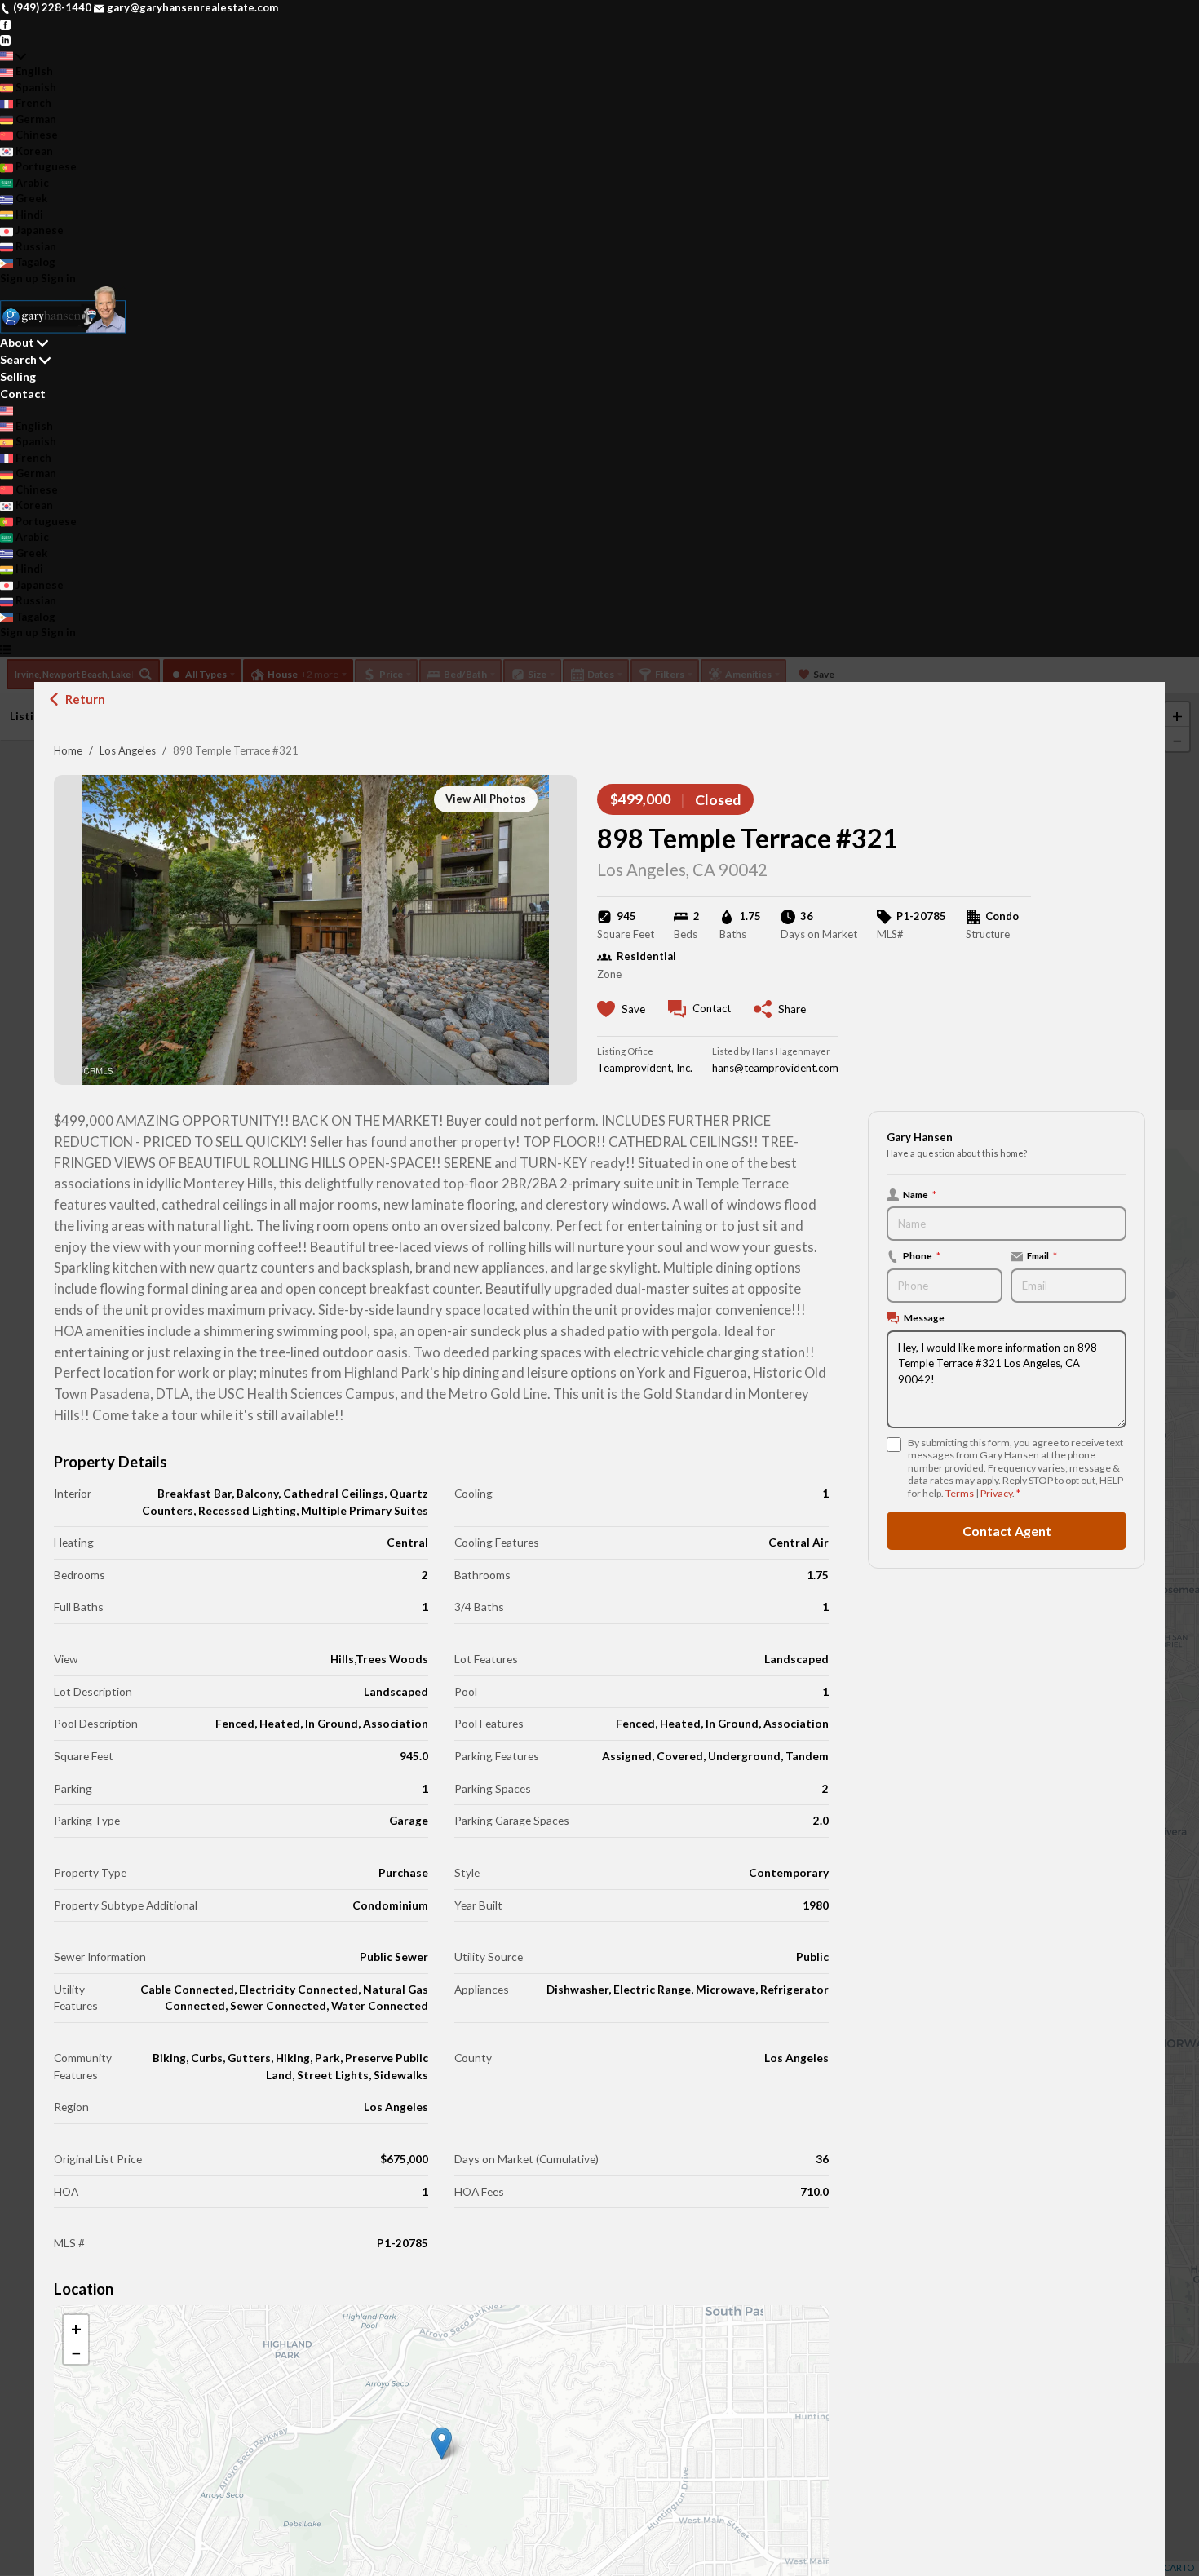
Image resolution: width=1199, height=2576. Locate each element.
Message (924, 1318)
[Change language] (13, 56)
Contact (23, 394)
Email (1042, 1256)
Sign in (58, 278)
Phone (922, 1256)
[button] (442, 2443)
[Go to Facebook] (5, 24)
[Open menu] (5, 649)
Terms (960, 1494)
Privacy (996, 1494)
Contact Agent (1007, 1531)
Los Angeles (128, 750)
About (17, 342)
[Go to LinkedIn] (5, 39)
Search (18, 359)
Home (68, 750)
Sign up (19, 278)
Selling (18, 376)
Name (920, 1194)
